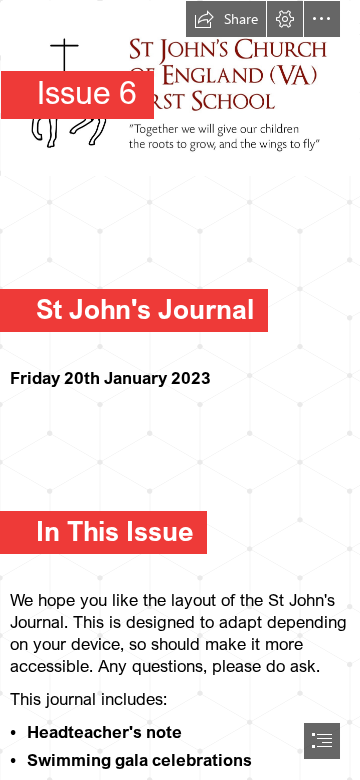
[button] (226, 19)
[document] (180, 390)
